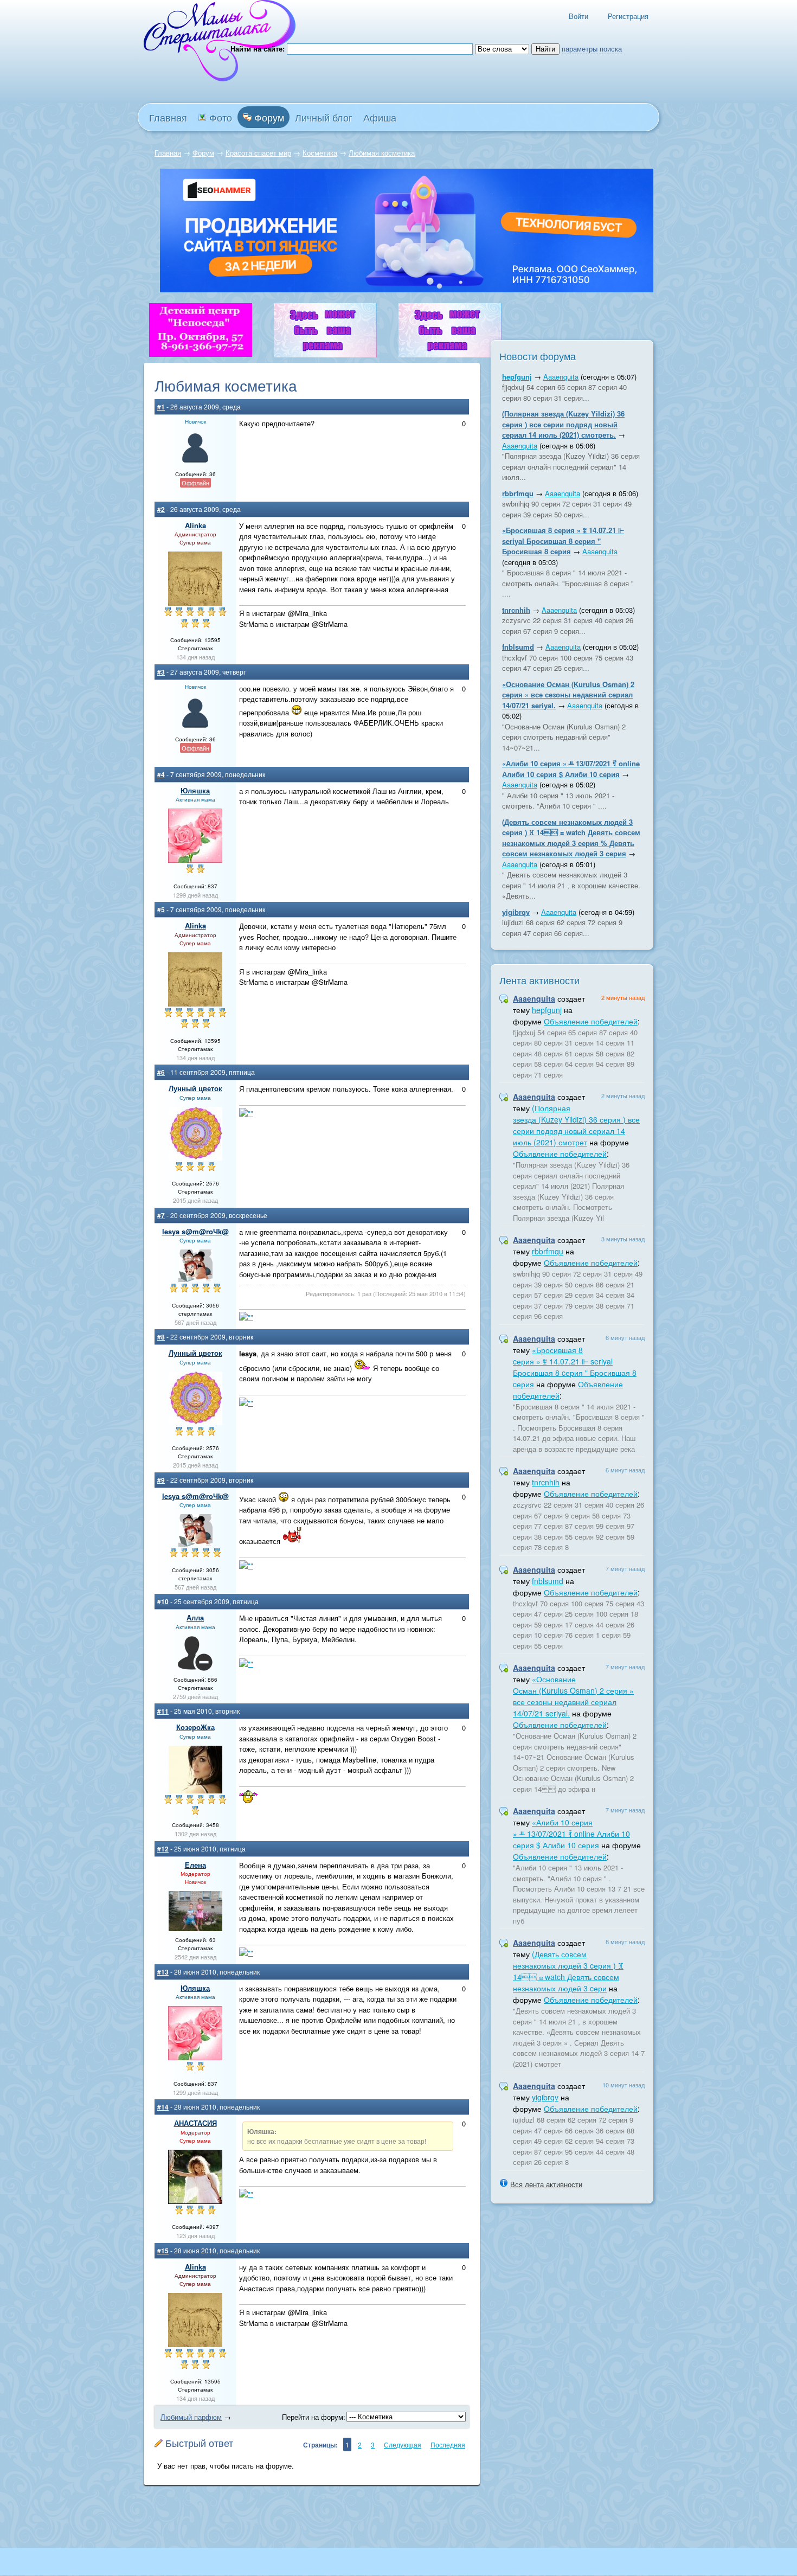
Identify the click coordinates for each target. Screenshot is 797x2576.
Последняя (448, 2444)
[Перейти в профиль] (195, 462)
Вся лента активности (546, 2184)
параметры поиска (592, 49)
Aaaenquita (561, 377)
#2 (161, 509)
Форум (268, 117)
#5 (161, 909)
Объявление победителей (591, 1021)
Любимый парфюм (191, 2417)
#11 (163, 1711)
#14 (163, 2107)
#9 (161, 1480)
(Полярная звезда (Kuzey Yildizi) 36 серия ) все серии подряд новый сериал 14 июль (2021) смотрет (576, 1125)
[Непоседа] (201, 354)
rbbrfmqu (518, 493)
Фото (219, 117)
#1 (161, 407)
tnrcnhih (516, 610)
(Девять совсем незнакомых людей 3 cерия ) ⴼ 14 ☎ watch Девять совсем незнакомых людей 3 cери (568, 1971)
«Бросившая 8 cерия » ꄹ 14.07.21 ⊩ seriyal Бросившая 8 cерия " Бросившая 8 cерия (563, 541)
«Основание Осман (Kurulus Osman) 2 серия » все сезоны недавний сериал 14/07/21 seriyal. (568, 695)
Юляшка (195, 790)
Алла (195, 1617)
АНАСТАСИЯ (195, 2123)
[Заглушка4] (325, 354)
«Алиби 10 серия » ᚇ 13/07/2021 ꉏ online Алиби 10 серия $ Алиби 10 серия (571, 769)
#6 (161, 1072)
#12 (163, 1849)
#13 (163, 1972)
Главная (168, 153)
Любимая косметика (382, 153)
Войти (579, 16)
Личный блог (324, 117)
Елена (195, 1865)
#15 (163, 2251)
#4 (161, 774)
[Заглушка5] (450, 354)
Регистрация (628, 16)
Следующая (403, 2444)
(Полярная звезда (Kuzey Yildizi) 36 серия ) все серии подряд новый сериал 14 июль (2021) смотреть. (563, 424)
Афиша (380, 117)
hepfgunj (517, 377)
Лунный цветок (195, 1088)
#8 (161, 1337)
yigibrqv (516, 912)
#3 (161, 672)
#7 (161, 1215)
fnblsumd (518, 647)
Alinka (195, 525)
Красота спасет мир (258, 153)
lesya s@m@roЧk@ (195, 1231)
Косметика (320, 153)
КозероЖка (195, 1727)
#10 (163, 1601)
